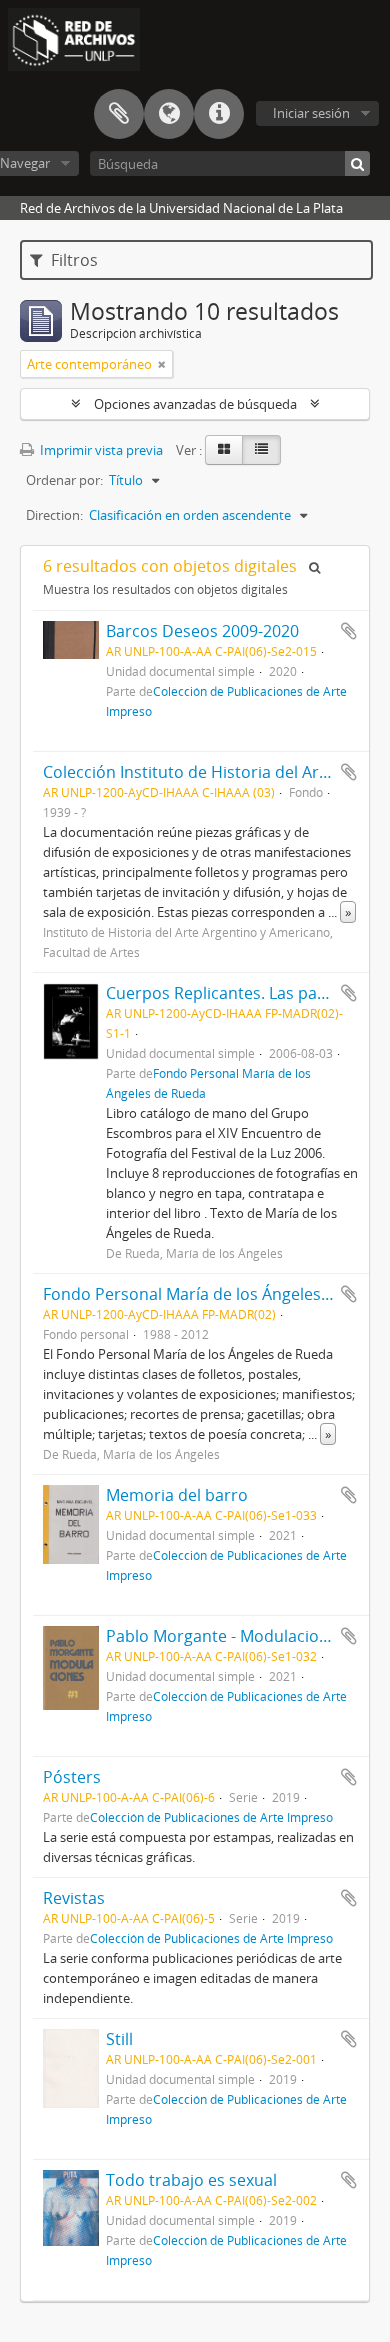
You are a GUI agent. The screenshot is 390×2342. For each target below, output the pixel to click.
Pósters (72, 1777)
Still (119, 2039)
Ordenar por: (64, 480)
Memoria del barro (177, 1495)
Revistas (74, 1898)
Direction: (54, 515)
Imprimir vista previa (100, 450)
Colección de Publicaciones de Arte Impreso (211, 1817)
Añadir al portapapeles (349, 631)
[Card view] (224, 450)
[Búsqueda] (357, 163)
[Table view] (261, 450)
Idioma (169, 114)
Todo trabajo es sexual (191, 2180)
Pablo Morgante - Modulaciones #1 (237, 1636)
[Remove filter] (162, 364)
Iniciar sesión (311, 113)
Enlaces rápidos (219, 114)
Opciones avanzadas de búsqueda (195, 404)
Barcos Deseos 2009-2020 (202, 631)
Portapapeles (119, 114)
